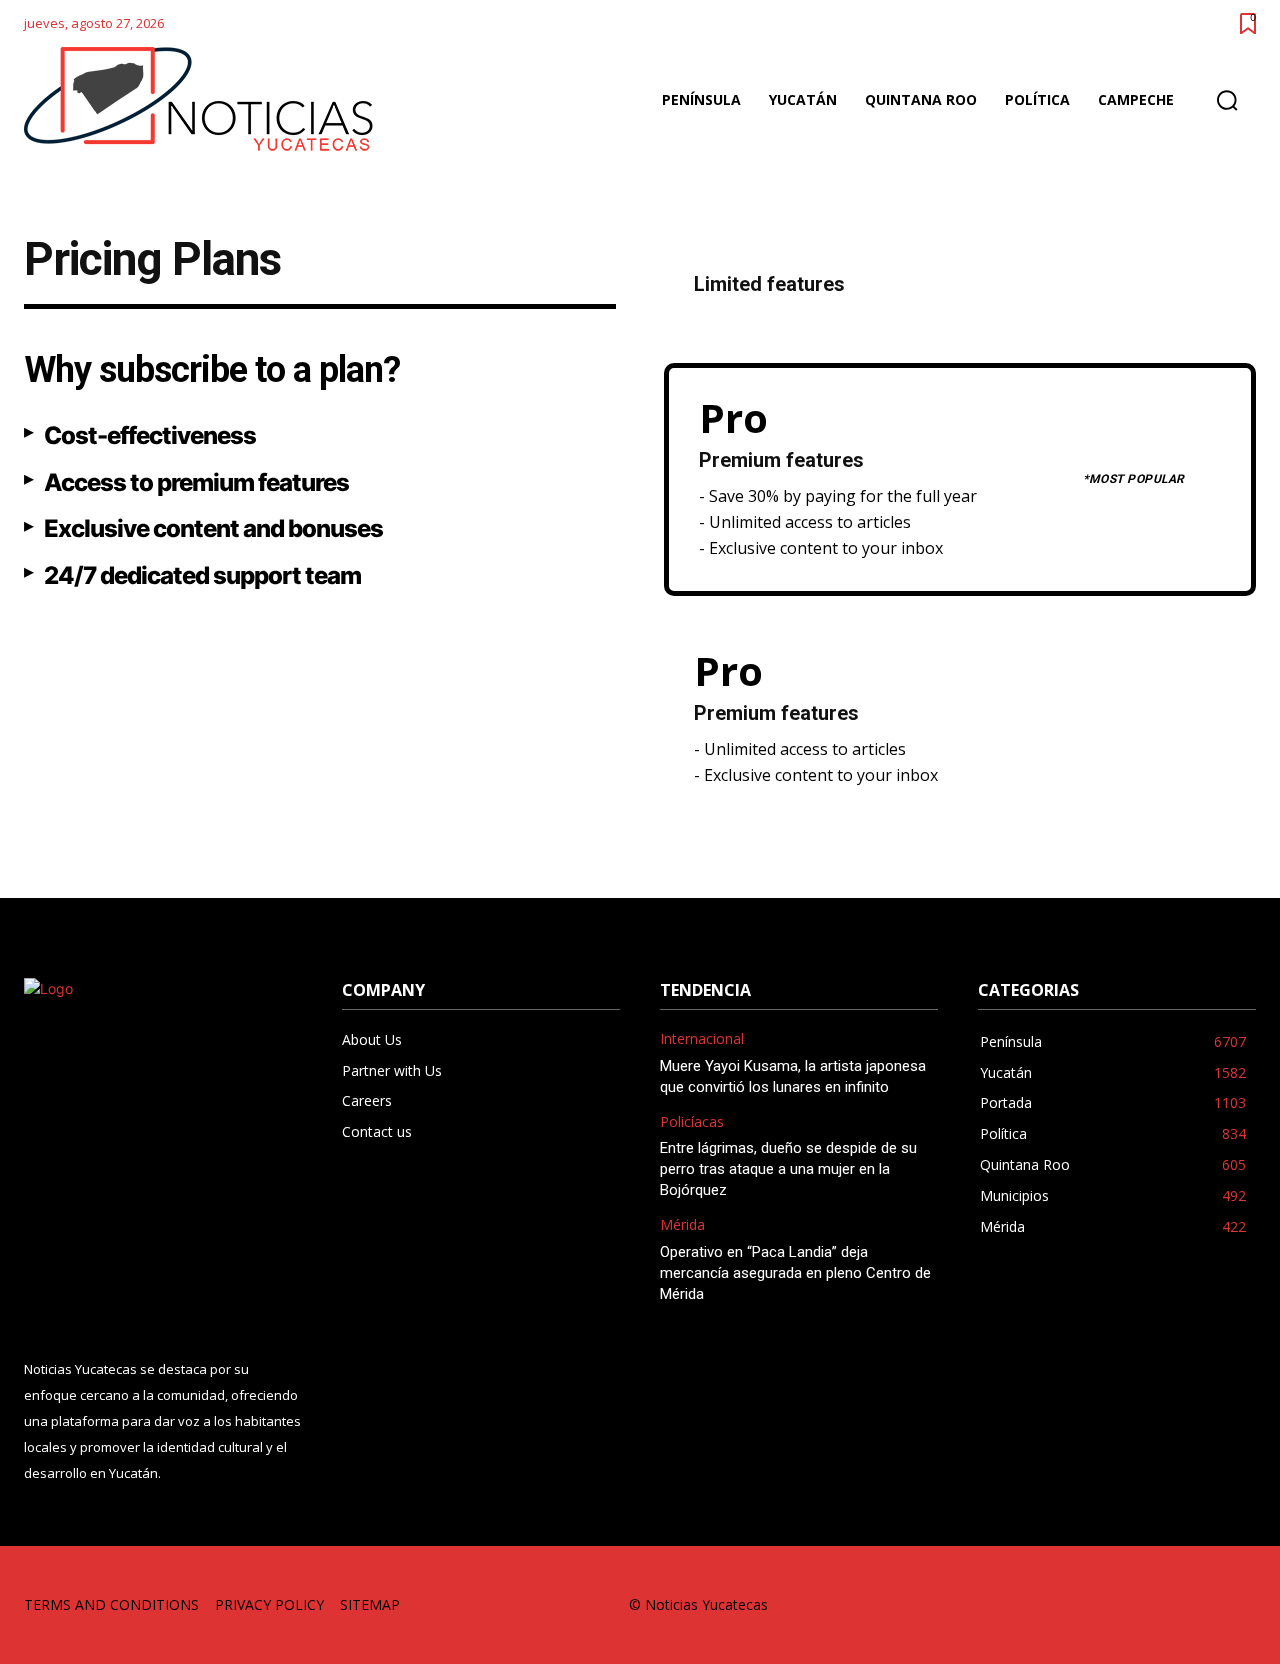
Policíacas (692, 1122)
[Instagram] (1058, 1605)
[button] (1227, 100)
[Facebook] (1013, 1605)
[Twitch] (1148, 1605)
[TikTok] (1103, 1605)
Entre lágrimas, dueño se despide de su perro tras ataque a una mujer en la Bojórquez (788, 1169)
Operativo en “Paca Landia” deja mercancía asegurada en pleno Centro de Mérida (795, 1273)
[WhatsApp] (1238, 1605)
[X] (1193, 1605)
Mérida (682, 1225)
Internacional (702, 1039)
